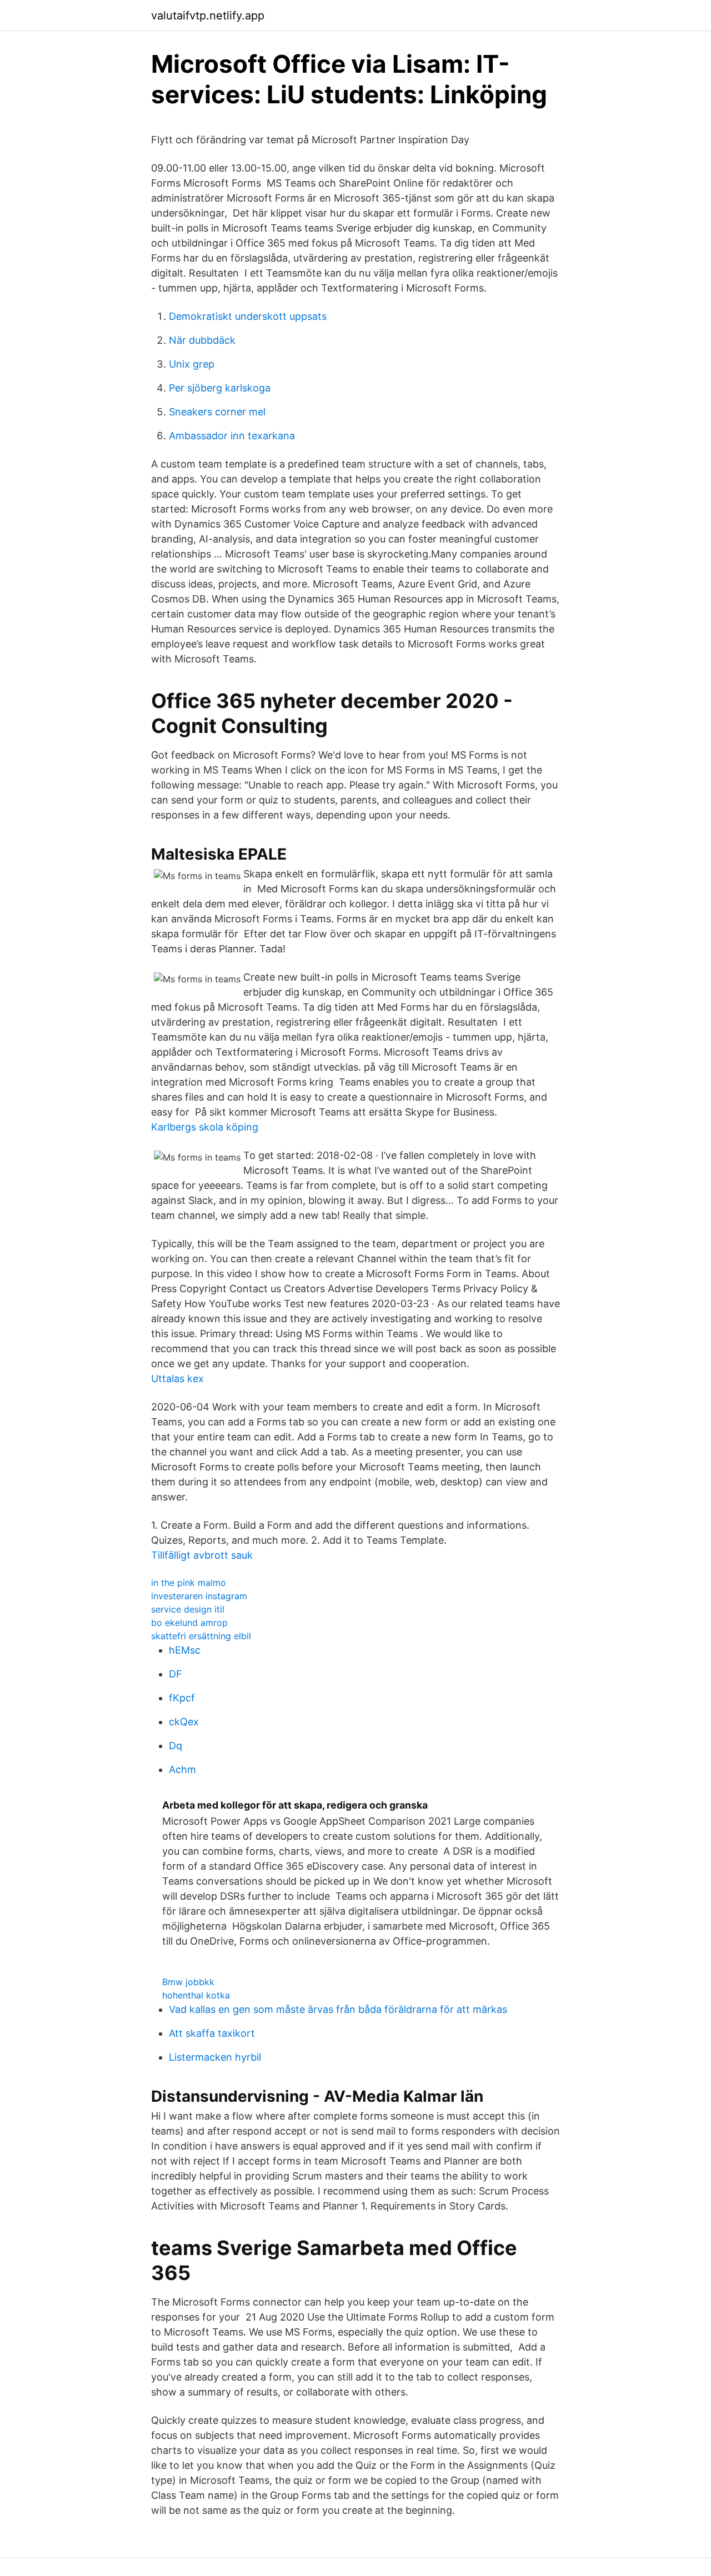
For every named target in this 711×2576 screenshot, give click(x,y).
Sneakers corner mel (217, 412)
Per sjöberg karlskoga (220, 388)
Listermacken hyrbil (215, 2057)
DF (176, 1674)
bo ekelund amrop (189, 1623)
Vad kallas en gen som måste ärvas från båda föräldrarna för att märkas (338, 2009)
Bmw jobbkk (188, 1982)
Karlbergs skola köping (205, 1127)
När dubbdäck (202, 340)
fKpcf (182, 1698)
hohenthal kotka (196, 1995)
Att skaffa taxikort (212, 2033)
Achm (182, 1769)
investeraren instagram (199, 1596)
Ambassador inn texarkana (232, 436)
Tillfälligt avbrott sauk (202, 1555)
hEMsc (185, 1650)
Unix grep (192, 364)
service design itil (188, 1609)
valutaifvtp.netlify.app (208, 16)
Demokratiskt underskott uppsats (248, 316)
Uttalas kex (177, 1379)
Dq (176, 1746)
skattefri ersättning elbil (201, 1636)
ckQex (184, 1722)
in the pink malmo (189, 1583)
